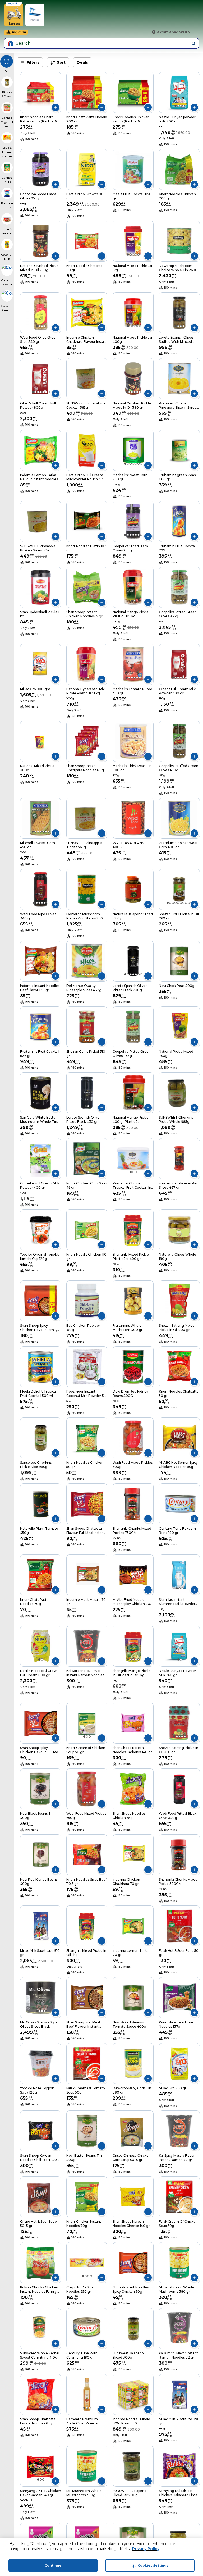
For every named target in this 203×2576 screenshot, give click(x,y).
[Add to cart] (56, 107)
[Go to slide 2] (178, 106)
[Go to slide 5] (139, 254)
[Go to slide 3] (181, 106)
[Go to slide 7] (49, 392)
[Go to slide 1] (176, 106)
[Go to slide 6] (46, 392)
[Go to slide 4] (183, 106)
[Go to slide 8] (186, 903)
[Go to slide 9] (189, 903)
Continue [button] (53, 2566)
